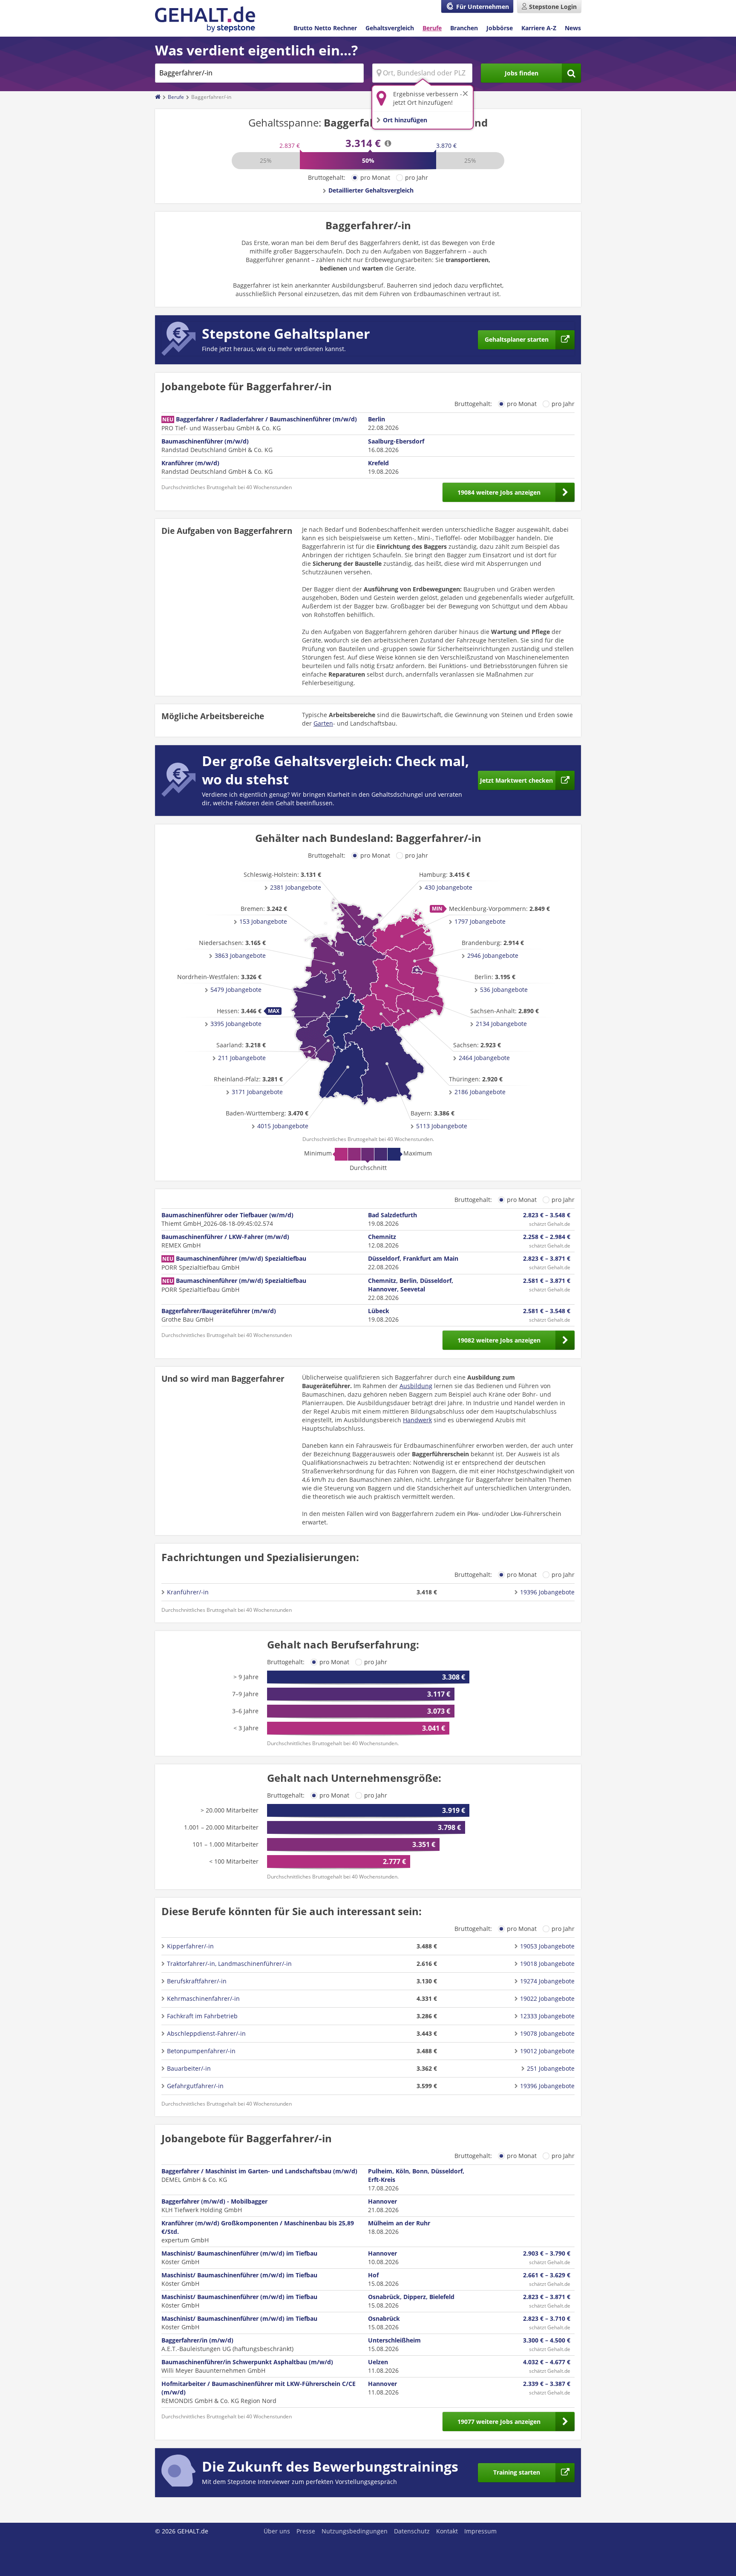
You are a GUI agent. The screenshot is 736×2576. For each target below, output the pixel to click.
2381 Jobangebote (296, 887)
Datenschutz (412, 2531)
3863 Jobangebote (240, 955)
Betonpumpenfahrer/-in (201, 2051)
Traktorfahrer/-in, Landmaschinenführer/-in (229, 1964)
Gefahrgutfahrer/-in (195, 2086)
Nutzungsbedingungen (355, 2531)
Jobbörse (500, 28)
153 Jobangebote (263, 921)
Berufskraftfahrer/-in (197, 1981)
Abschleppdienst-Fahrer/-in (206, 2033)
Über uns (277, 2531)
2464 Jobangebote (484, 1058)
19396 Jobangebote (547, 1592)
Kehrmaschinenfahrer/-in (203, 1998)
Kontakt (447, 2531)
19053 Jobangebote (547, 1946)
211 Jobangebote (242, 1058)
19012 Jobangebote (547, 2051)
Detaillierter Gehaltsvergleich (371, 190)
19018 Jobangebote (547, 1964)
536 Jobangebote (504, 990)
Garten (323, 723)
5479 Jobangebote (236, 990)
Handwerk (417, 1420)
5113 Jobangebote (442, 1126)
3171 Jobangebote (257, 1092)
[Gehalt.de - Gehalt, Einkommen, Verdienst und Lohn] (205, 19)
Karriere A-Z (539, 28)
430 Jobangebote (448, 887)
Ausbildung (416, 1386)
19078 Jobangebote (547, 2033)
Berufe (432, 28)
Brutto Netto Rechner (325, 28)
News (573, 28)
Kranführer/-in (188, 1592)
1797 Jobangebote (480, 921)
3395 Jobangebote (236, 1024)
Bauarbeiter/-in (189, 2068)
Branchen (464, 28)
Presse (306, 2531)
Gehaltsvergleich (390, 28)
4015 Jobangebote (283, 1126)
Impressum (480, 2531)
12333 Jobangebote (547, 2016)
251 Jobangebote (551, 2068)
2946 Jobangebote (493, 955)
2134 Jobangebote (501, 1024)
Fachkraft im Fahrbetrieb (202, 2016)
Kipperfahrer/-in (190, 1946)
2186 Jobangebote (480, 1092)
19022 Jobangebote (547, 1998)
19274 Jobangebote (547, 1981)
